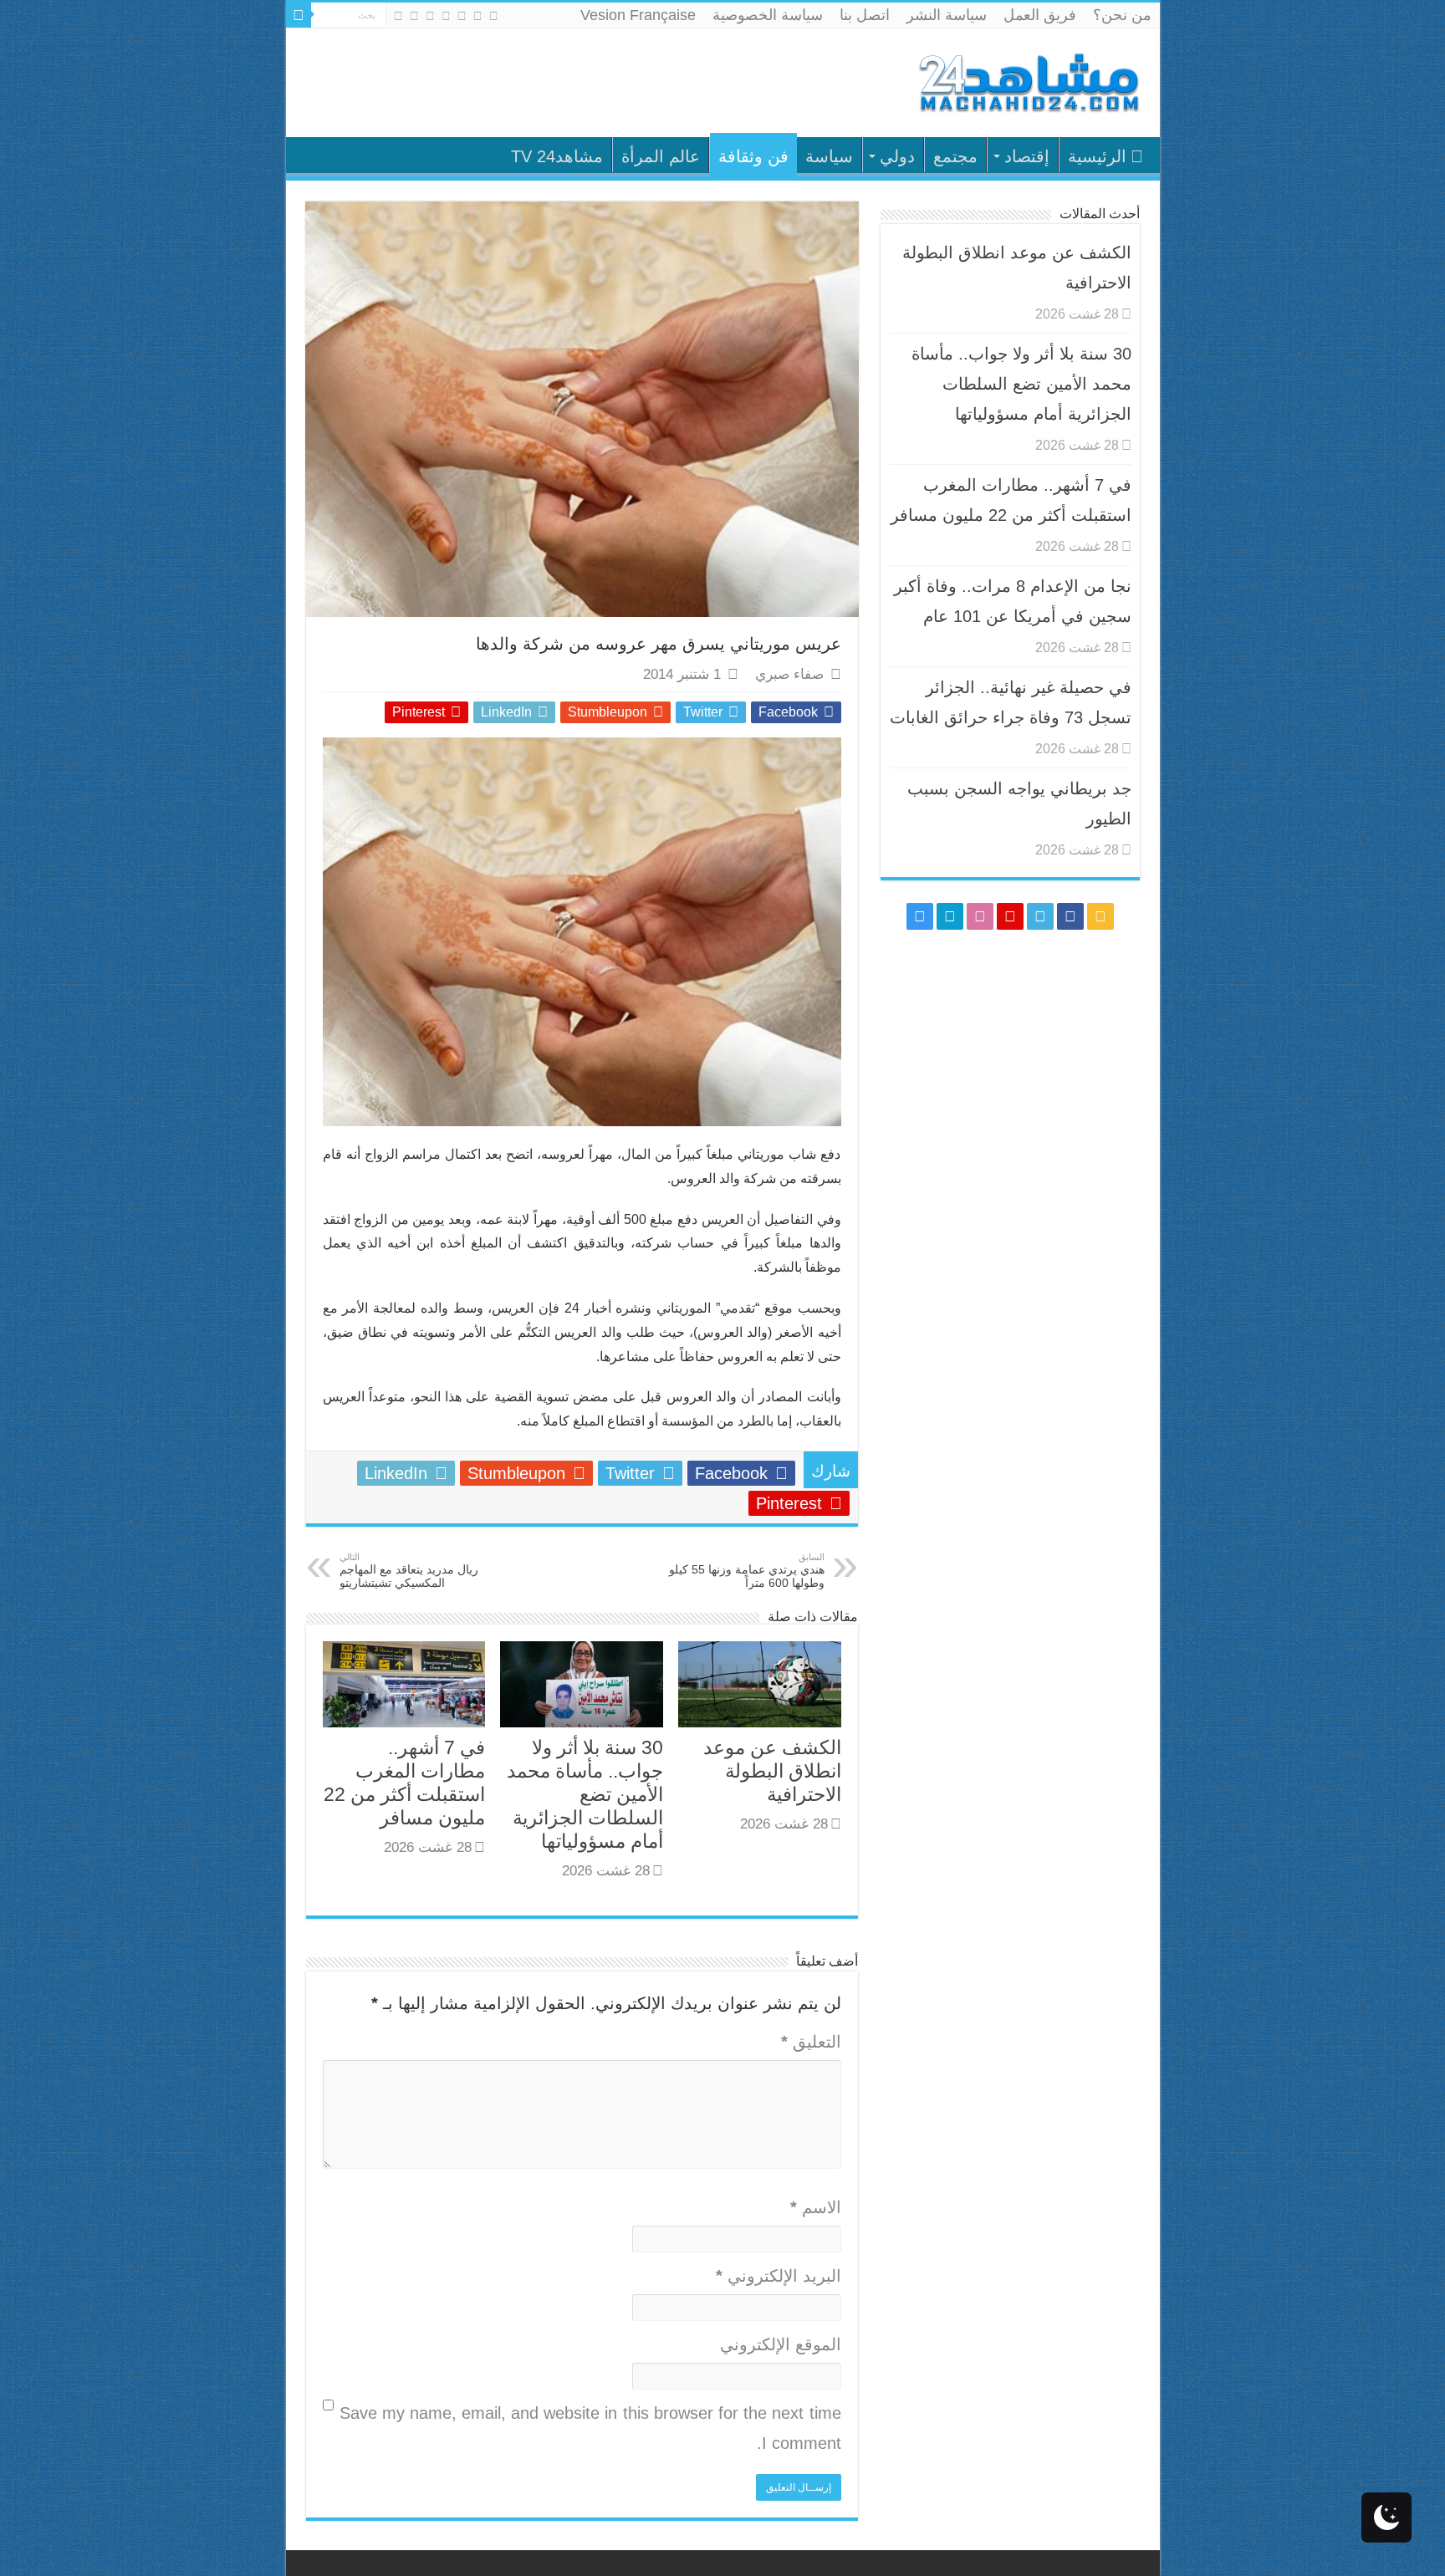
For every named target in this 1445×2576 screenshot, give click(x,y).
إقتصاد (1027, 156)
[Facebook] (478, 16)
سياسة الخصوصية (768, 15)
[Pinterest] (446, 16)
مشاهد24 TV (557, 156)
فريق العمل (1040, 15)
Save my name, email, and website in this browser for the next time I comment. (590, 2428)
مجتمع (955, 156)
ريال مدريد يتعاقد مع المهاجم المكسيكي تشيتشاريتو (409, 1571)
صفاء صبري (789, 674)
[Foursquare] (414, 16)
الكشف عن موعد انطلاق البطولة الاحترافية (772, 1771)
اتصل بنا (865, 15)
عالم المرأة (661, 156)
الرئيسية (1097, 156)
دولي (897, 156)
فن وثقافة (753, 156)
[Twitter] (462, 16)
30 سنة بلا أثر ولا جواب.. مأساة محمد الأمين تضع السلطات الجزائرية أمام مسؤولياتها (585, 1794)
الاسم (816, 2207)
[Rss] (494, 16)
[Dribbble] (430, 16)
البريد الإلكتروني (779, 2276)
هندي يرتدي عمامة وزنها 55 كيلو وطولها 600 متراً (747, 1571)
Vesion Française (638, 15)
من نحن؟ (1122, 15)
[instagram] (398, 16)
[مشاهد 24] (1028, 81)
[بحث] (299, 15)
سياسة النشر (947, 15)
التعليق (811, 2042)
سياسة (829, 156)
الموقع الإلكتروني (781, 2344)
